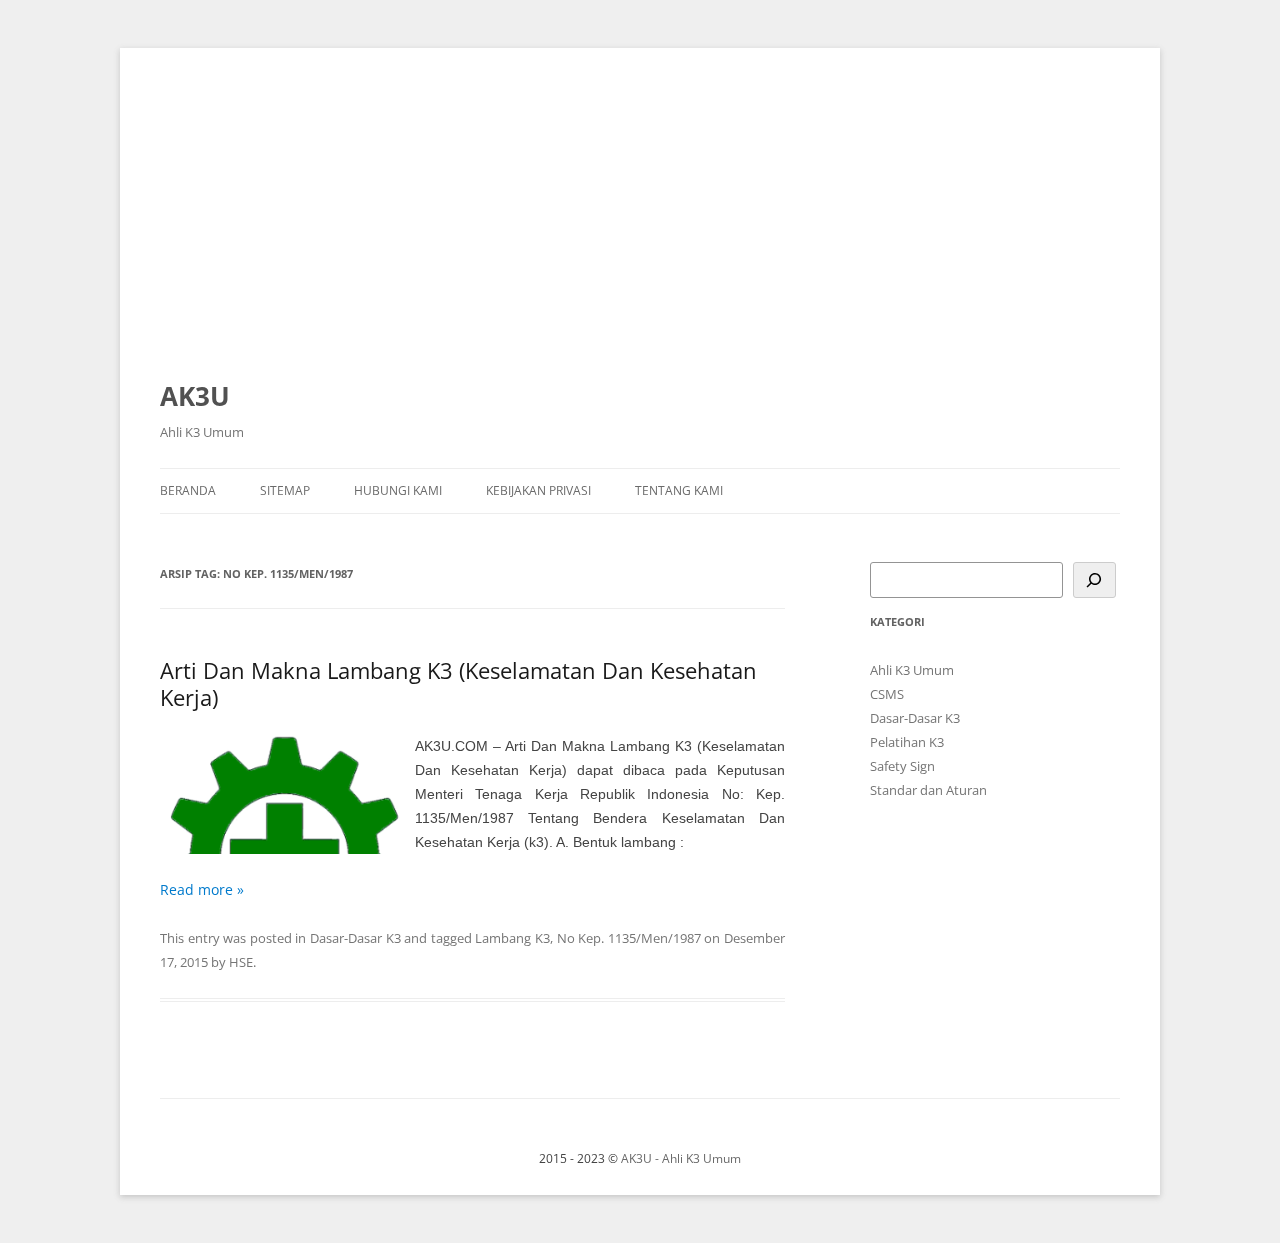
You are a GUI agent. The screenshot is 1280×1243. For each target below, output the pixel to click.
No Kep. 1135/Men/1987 (629, 938)
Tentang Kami (679, 490)
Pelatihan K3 (907, 742)
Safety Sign (902, 766)
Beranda (188, 490)
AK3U (195, 396)
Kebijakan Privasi (538, 490)
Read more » (202, 889)
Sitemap (285, 490)
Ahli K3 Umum (912, 670)
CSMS (887, 694)
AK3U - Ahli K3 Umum (681, 1158)
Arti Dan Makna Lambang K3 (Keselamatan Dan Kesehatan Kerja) (458, 683)
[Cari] (1094, 580)
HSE (241, 962)
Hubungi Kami (398, 490)
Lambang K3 (512, 938)
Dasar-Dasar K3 (355, 938)
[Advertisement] (640, 222)
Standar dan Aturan (928, 790)
